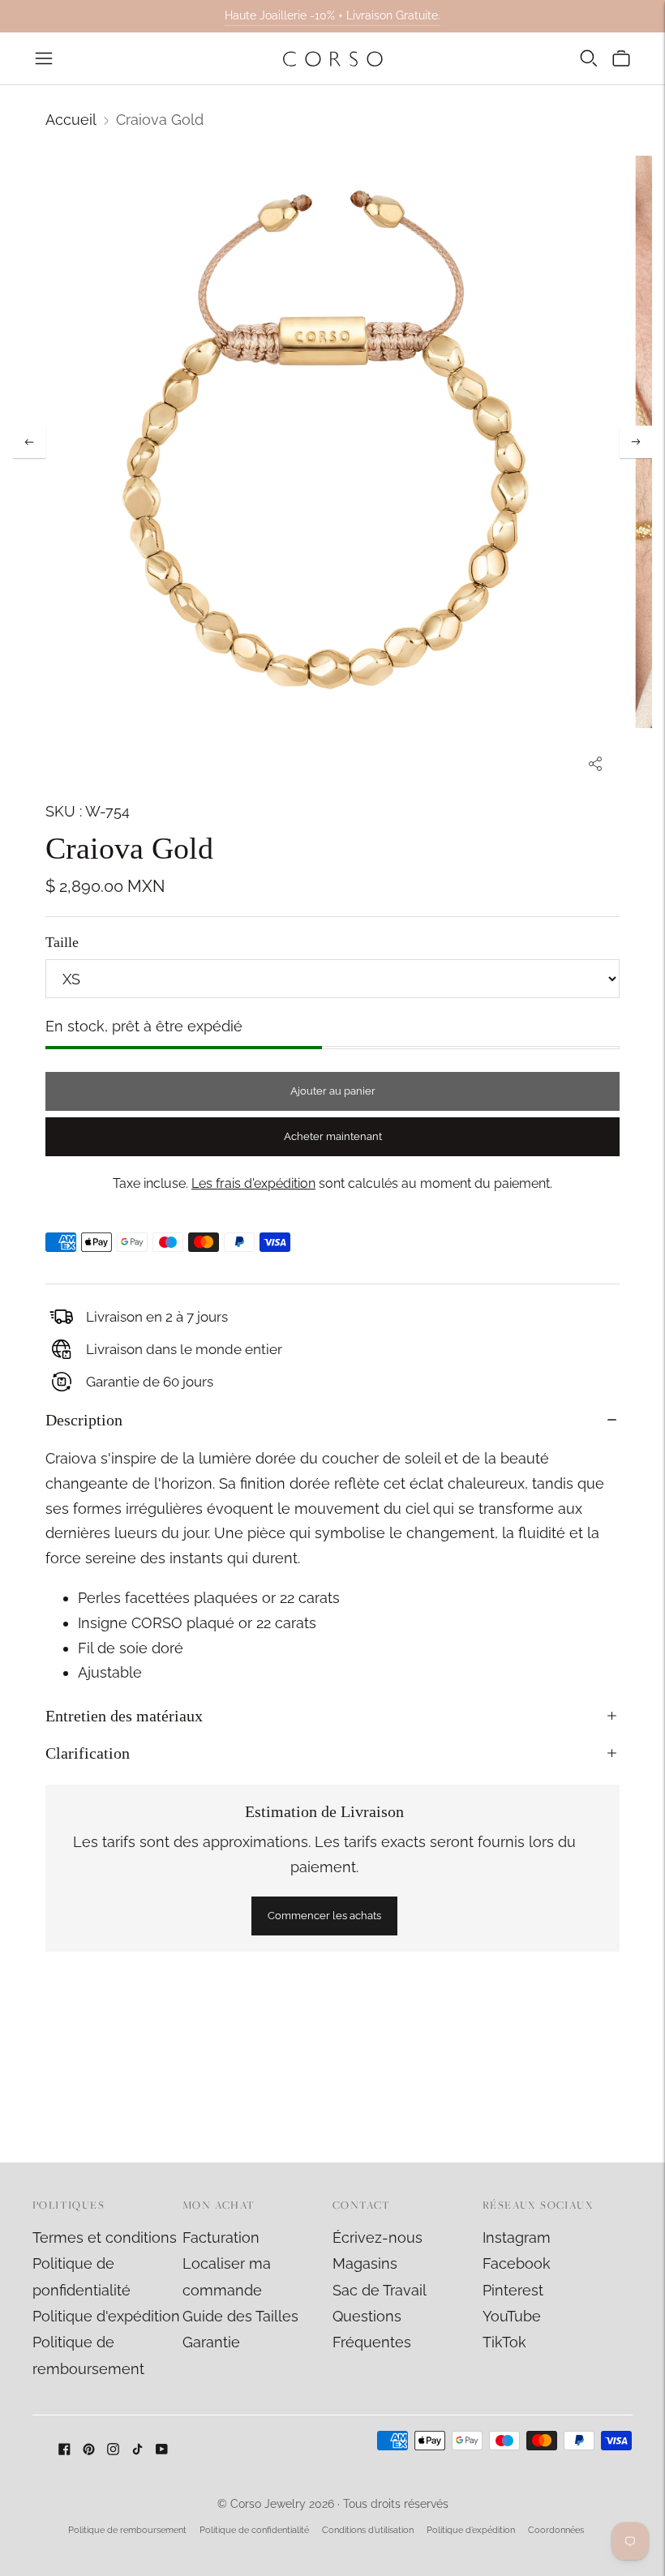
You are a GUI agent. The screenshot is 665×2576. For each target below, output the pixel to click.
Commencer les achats (324, 1916)
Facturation (221, 2237)
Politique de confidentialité (254, 2530)
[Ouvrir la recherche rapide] (589, 58)
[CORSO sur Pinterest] (89, 2450)
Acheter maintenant (333, 1136)
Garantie (211, 2342)
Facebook (517, 2263)
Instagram (517, 2237)
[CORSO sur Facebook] (64, 2450)
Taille (62, 942)
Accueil (71, 120)
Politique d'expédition (106, 2316)
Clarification (88, 1753)
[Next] (636, 442)
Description (84, 1420)
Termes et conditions (105, 2237)
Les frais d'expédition (253, 1183)
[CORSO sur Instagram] (113, 2450)
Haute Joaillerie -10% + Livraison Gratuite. (332, 15)
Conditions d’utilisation (368, 2530)
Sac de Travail (380, 2290)
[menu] (44, 58)
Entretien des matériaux (124, 1716)
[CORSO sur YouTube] (162, 2450)
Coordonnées (556, 2530)
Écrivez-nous (378, 2237)
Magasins (365, 2263)
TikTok (504, 2342)
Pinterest (513, 2290)
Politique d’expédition (471, 2530)
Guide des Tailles (240, 2316)
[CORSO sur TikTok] (137, 2450)
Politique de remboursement (127, 2530)
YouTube (512, 2316)
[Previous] (29, 442)
